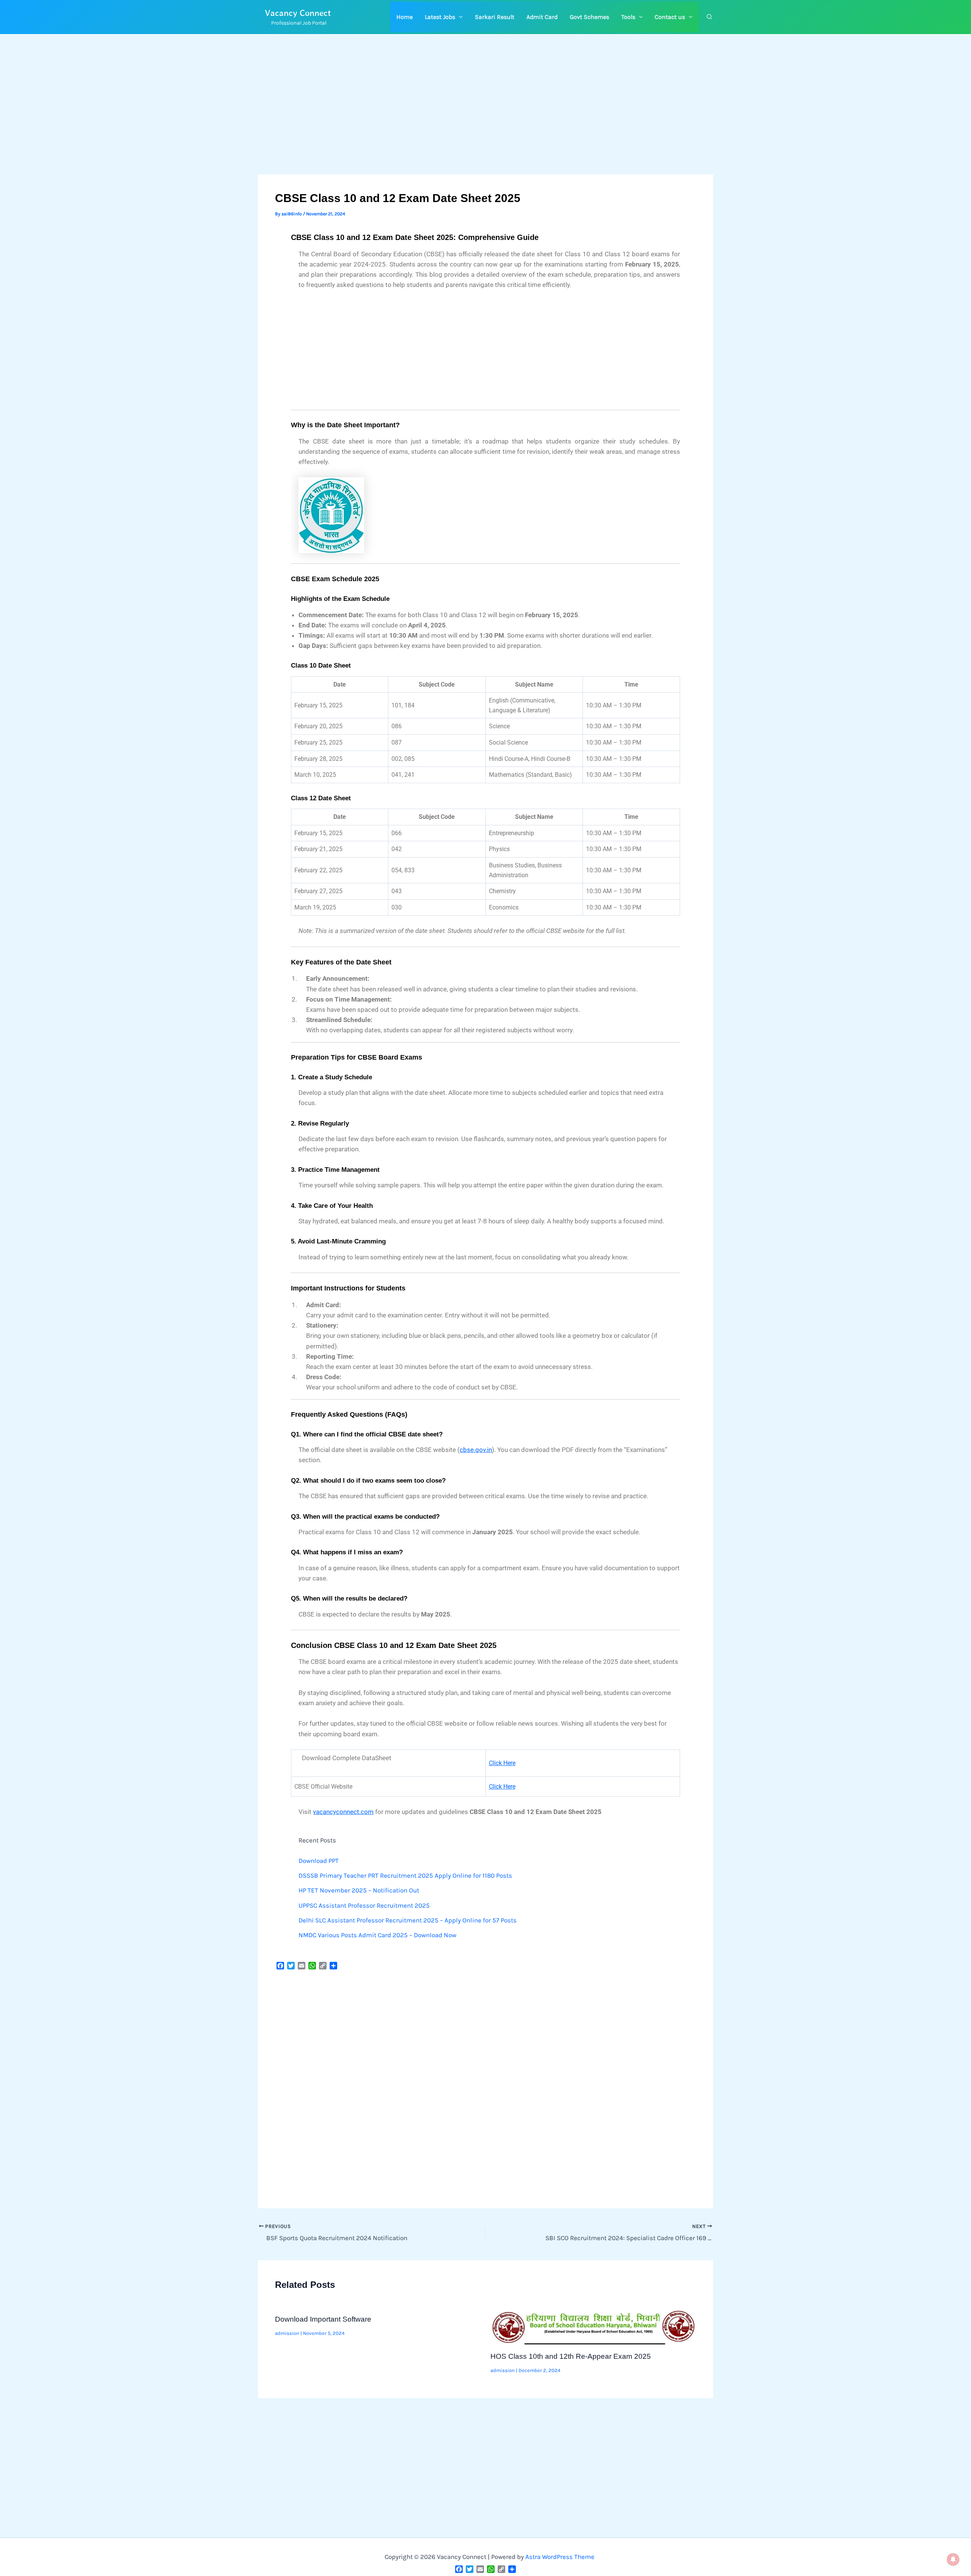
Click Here (502, 1763)
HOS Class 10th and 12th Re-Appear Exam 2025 (571, 2356)
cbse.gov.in (476, 1450)
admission (287, 2333)
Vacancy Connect (298, 13)
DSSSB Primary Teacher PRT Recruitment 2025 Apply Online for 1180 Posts (405, 1875)
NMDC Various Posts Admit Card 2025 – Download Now (377, 1935)
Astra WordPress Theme (560, 2557)
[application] (459, 17)
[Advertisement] (485, 118)
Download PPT (319, 1861)
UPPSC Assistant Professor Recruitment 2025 (364, 1905)
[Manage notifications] (953, 2559)
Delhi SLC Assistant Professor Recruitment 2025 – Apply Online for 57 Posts (408, 1920)
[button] (444, 17)
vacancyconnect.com (343, 1812)
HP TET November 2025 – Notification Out (359, 1890)
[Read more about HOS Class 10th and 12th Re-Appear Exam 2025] (593, 2326)
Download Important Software (323, 2319)
